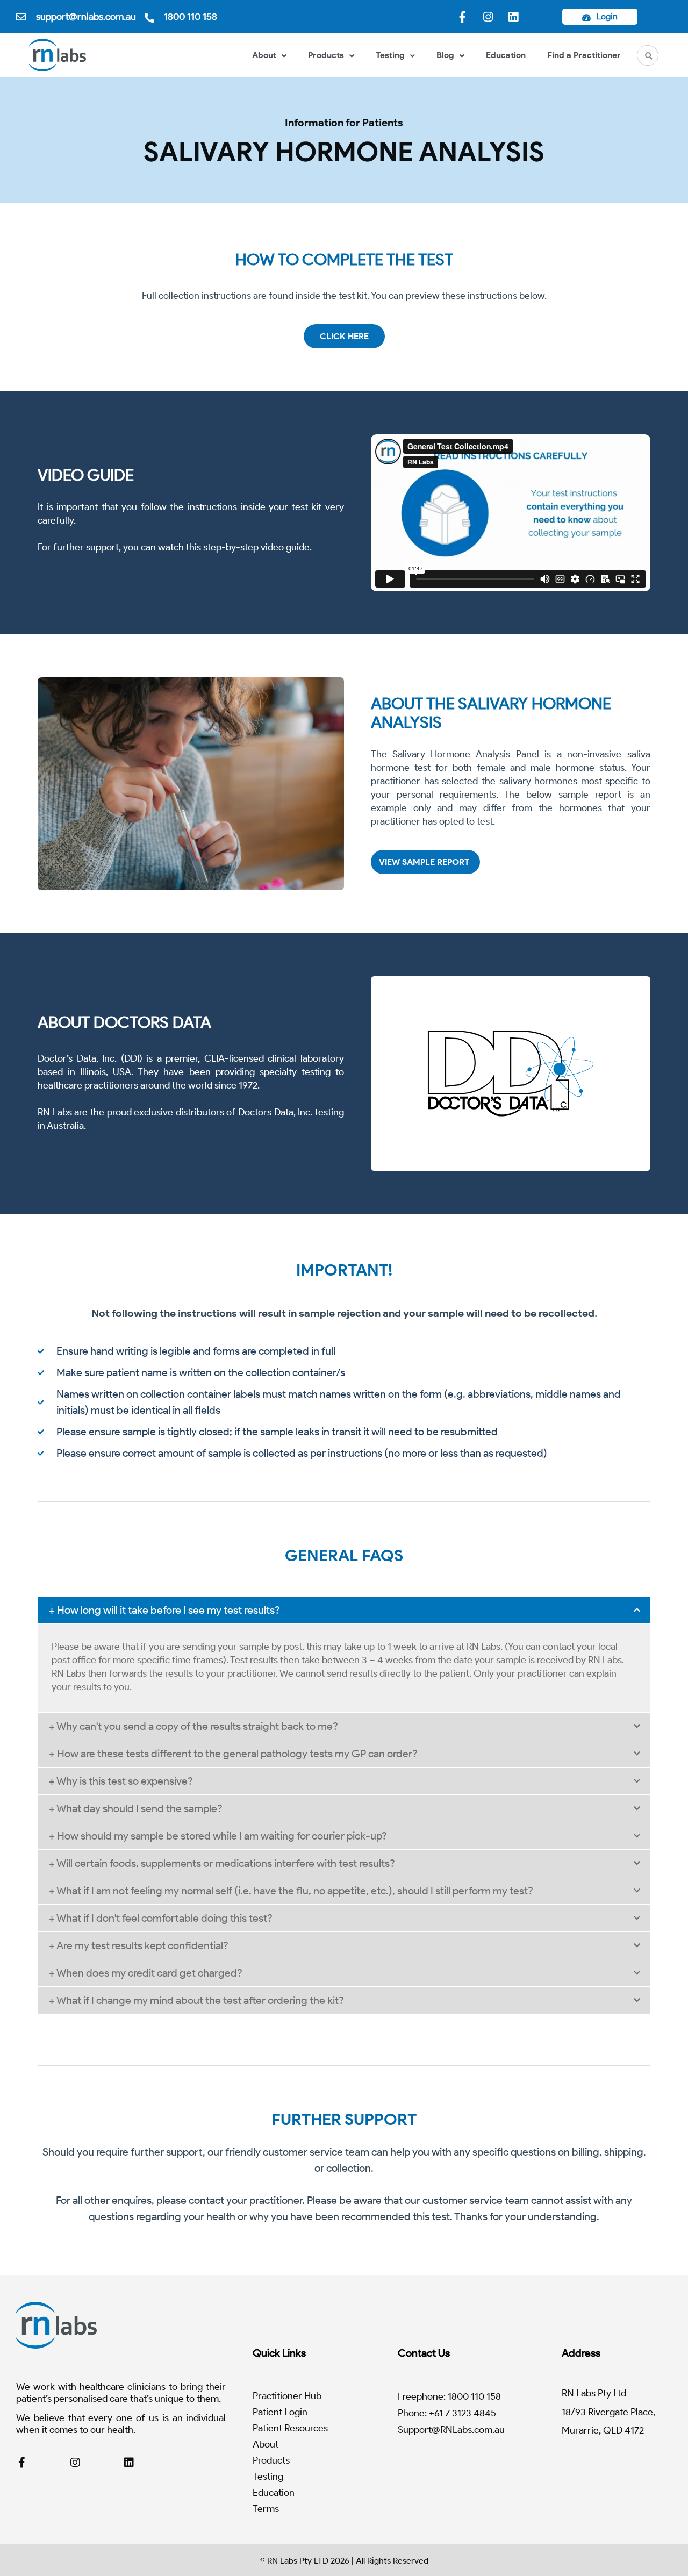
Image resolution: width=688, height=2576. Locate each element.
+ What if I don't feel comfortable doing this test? (161, 1918)
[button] (344, 1610)
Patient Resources (290, 2428)
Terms (266, 2509)
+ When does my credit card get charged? (146, 1973)
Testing (390, 55)
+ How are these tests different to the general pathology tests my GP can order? (233, 1754)
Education (506, 55)
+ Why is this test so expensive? (121, 1781)
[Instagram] (488, 17)
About (264, 55)
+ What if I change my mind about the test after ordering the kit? (196, 2000)
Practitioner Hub (287, 2396)
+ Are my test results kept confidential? (139, 1945)
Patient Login (280, 2412)
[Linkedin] (513, 17)
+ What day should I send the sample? (136, 1808)
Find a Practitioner (584, 55)
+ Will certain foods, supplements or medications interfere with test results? (222, 1863)
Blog (445, 55)
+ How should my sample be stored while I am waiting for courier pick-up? (218, 1836)
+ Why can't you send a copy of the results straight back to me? (193, 1726)
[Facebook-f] (463, 17)
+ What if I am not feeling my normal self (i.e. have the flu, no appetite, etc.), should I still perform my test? (291, 1891)
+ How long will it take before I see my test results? (164, 1610)
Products (326, 55)
